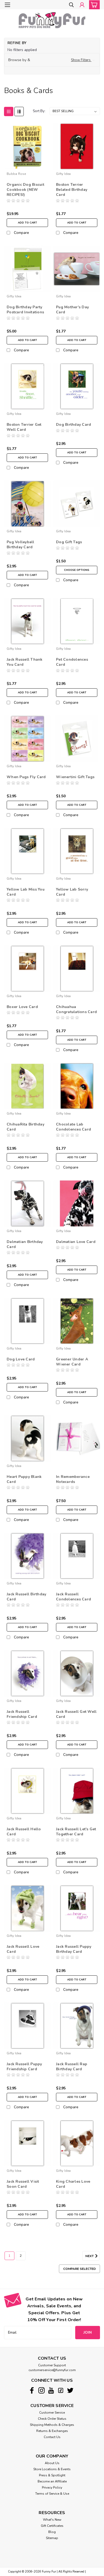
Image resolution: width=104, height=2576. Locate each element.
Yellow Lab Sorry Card (72, 892)
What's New (52, 2520)
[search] (71, 5)
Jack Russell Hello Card (24, 1832)
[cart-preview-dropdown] (93, 5)
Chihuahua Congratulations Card (76, 1009)
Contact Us (52, 2437)
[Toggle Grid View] (9, 111)
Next (90, 2256)
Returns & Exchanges (52, 2431)
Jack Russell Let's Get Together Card (76, 1832)
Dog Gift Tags (69, 542)
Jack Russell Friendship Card (22, 1714)
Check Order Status (52, 2419)
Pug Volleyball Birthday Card (21, 545)
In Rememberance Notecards (73, 1479)
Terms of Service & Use (52, 2494)
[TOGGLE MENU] (7, 5)
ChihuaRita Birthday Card (25, 1127)
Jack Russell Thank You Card (25, 662)
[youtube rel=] (51, 2390)
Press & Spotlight (52, 2475)
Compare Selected (79, 2269)
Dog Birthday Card (73, 425)
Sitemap (52, 2538)
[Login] (82, 5)
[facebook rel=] (32, 2390)
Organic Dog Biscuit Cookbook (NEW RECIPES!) (25, 190)
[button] (52, 60)
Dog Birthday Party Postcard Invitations (25, 310)
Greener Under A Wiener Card (72, 1362)
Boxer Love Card (22, 1007)
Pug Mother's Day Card (72, 310)
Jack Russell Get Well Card (76, 1714)
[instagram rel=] (41, 2390)
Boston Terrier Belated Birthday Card (72, 190)
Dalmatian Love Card (76, 1242)
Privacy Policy (52, 2488)
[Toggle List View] (19, 111)
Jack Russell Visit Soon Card (23, 2184)
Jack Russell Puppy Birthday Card (74, 1949)
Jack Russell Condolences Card (73, 1597)
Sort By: (39, 111)
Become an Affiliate (52, 2481)
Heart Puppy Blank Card (24, 1479)
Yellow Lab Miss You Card (26, 892)
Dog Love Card (21, 1359)
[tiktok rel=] (61, 2390)
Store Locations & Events (52, 2469)
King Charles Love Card (73, 2184)
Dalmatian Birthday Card (25, 1244)
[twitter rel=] (70, 2390)
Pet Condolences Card (72, 662)
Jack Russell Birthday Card (26, 1597)
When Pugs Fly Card (26, 777)
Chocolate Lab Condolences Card (73, 1127)
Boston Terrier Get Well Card (24, 427)
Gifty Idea (63, 174)
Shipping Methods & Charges (52, 2425)
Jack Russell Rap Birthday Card (72, 2067)
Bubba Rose (16, 174)
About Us (52, 2463)
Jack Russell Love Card (23, 1949)
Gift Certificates (52, 2526)
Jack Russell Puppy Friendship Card (24, 2067)
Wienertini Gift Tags (75, 777)
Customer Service (52, 2413)
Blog (52, 2532)
